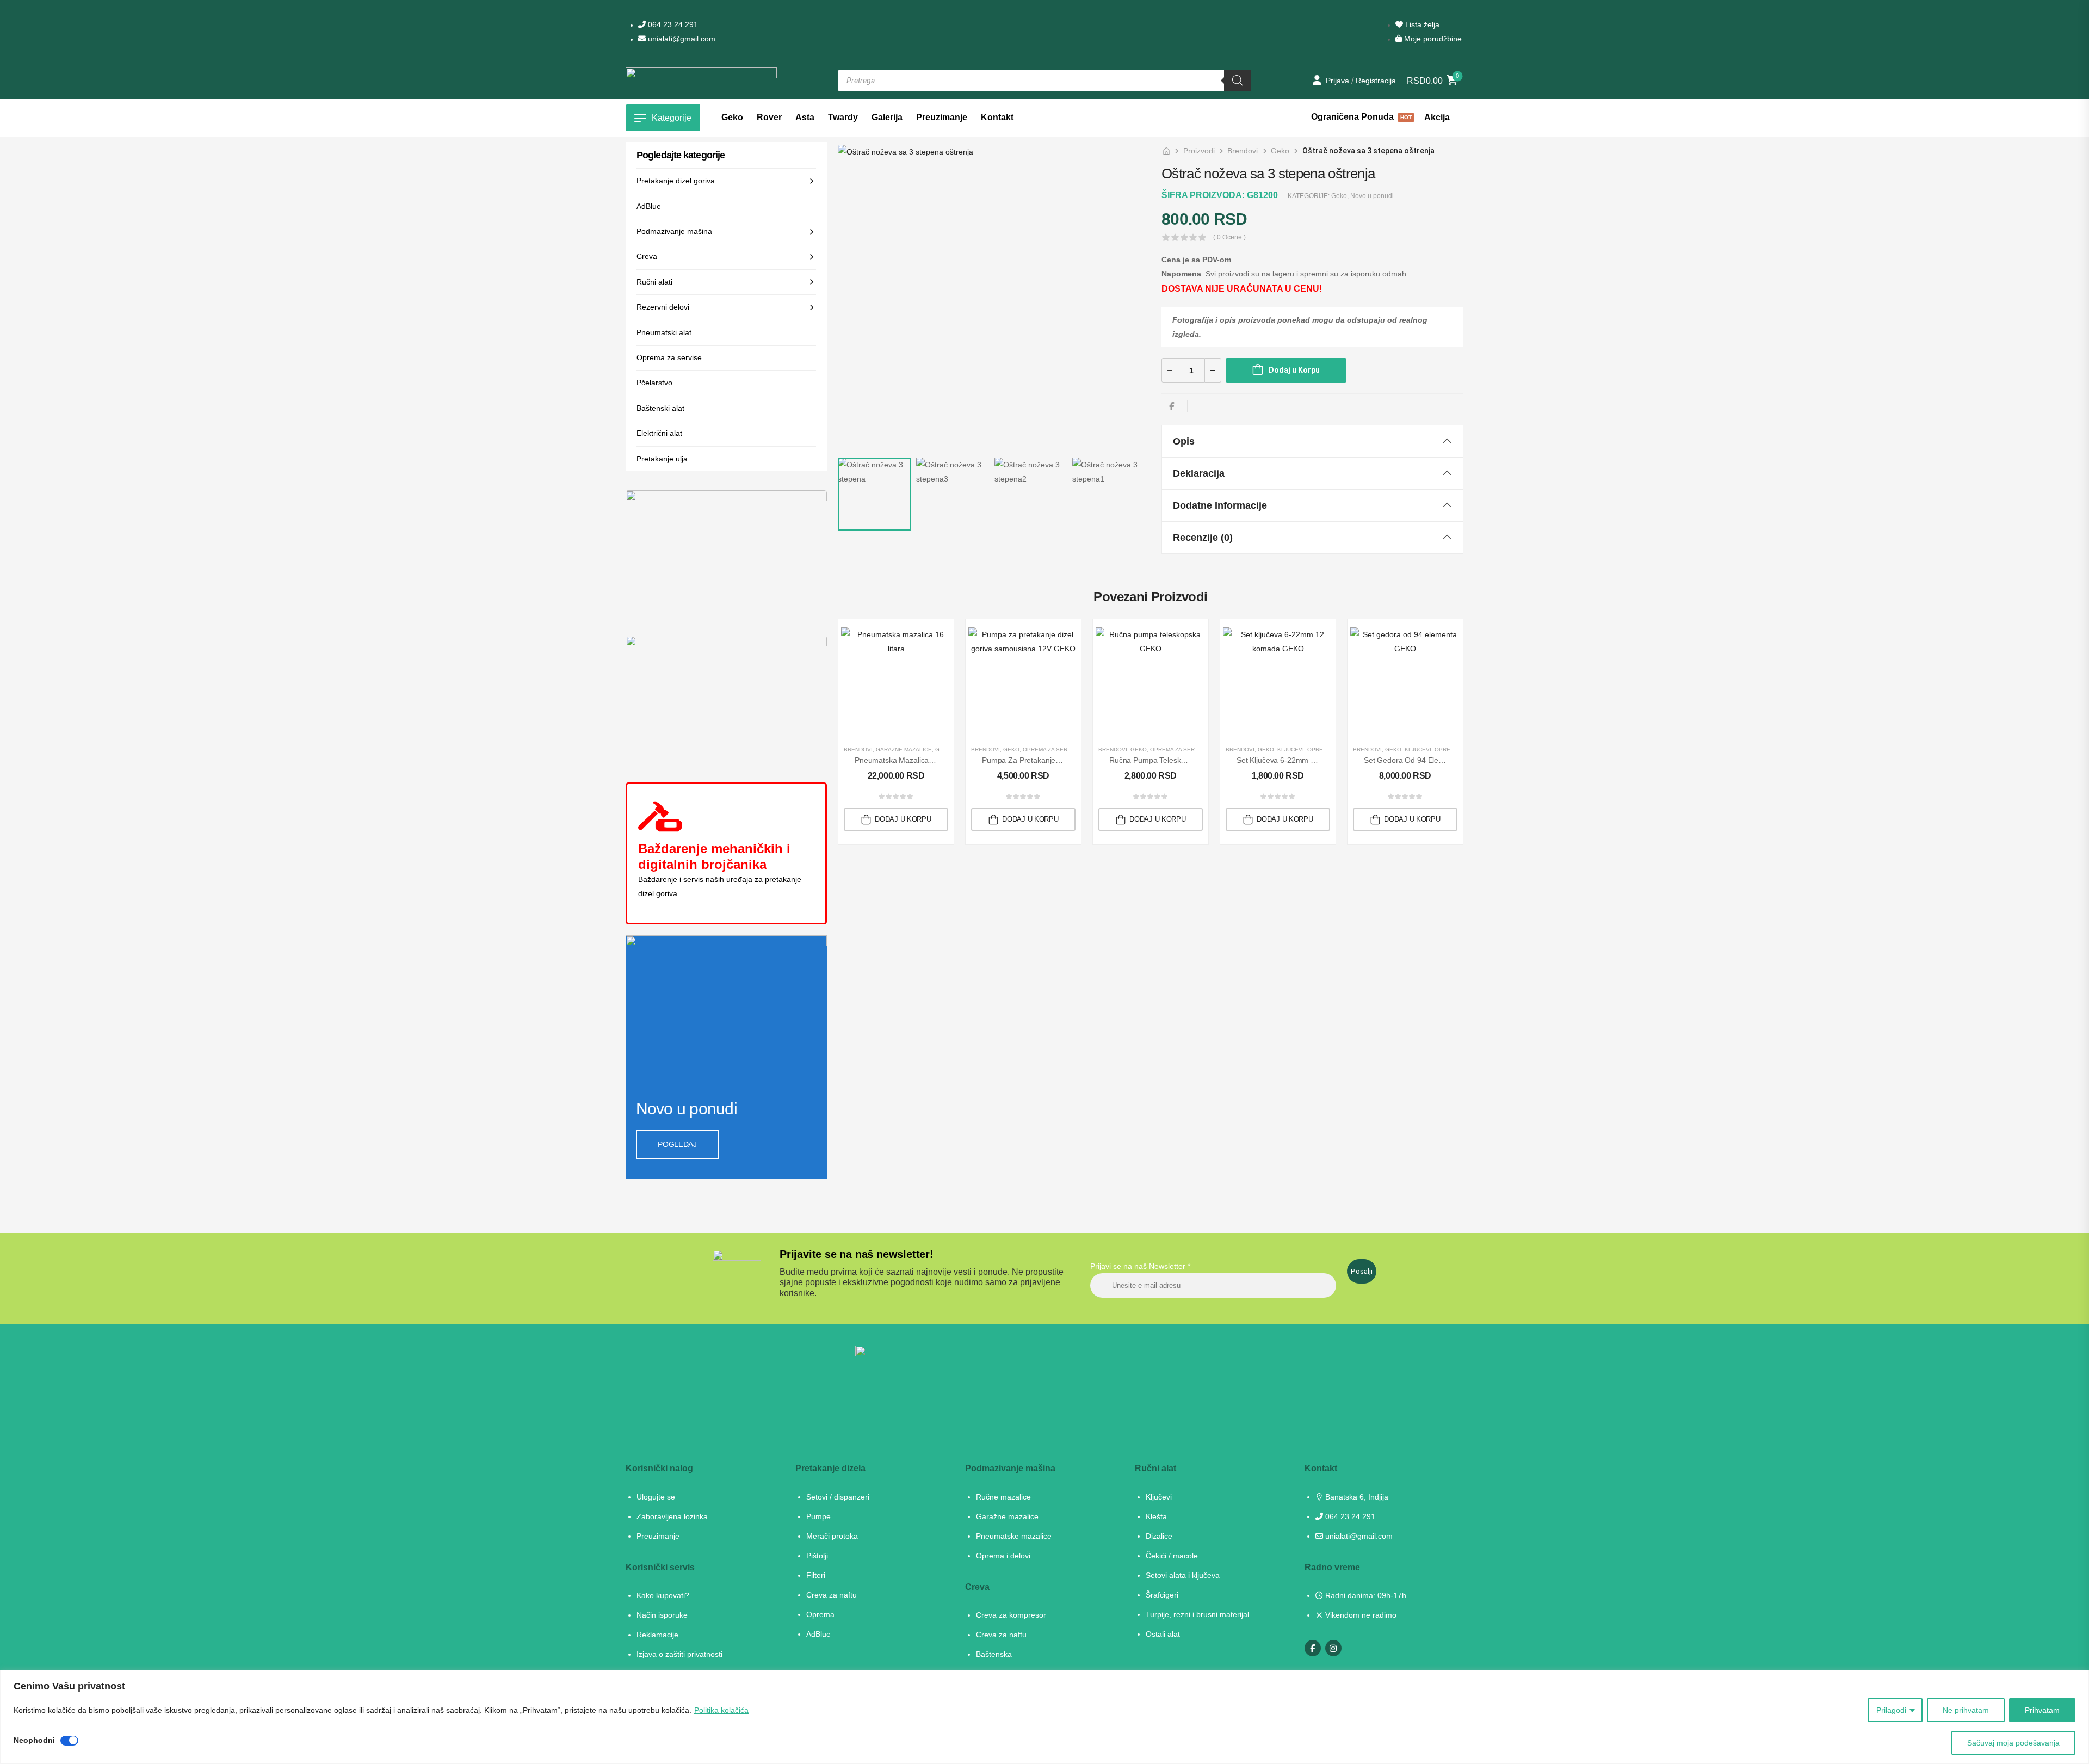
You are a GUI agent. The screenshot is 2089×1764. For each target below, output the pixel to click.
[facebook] (1313, 1648)
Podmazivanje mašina (674, 231)
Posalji (1362, 1271)
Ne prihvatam (1966, 1710)
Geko (1280, 151)
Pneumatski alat (664, 332)
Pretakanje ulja (662, 459)
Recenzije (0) (1203, 538)
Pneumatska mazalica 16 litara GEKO (919, 760)
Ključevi (1291, 750)
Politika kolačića (721, 1710)
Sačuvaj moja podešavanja (2013, 1743)
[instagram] (1333, 1648)
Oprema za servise (669, 357)
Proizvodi (1199, 151)
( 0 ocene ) (1229, 238)
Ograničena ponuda (1361, 118)
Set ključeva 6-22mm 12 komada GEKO (1305, 760)
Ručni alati (654, 282)
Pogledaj (677, 1145)
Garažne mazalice (904, 750)
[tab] (1312, 441)
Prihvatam (2042, 1710)
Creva (647, 256)
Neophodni (34, 1740)
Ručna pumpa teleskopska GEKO (1167, 760)
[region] (1044, 1717)
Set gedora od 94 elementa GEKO (1424, 760)
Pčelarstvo (654, 383)
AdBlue (649, 206)
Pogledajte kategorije (681, 155)
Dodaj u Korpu (1294, 370)
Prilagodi (1891, 1710)
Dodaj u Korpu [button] (903, 819)
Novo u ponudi (1372, 196)
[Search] (1238, 81)
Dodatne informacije (1220, 505)
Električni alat (659, 433)
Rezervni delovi (663, 307)
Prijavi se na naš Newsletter (1140, 1266)
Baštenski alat (660, 408)
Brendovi (1243, 151)
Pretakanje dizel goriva (676, 181)
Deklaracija (1199, 473)
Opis (1184, 441)
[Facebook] (1172, 406)
